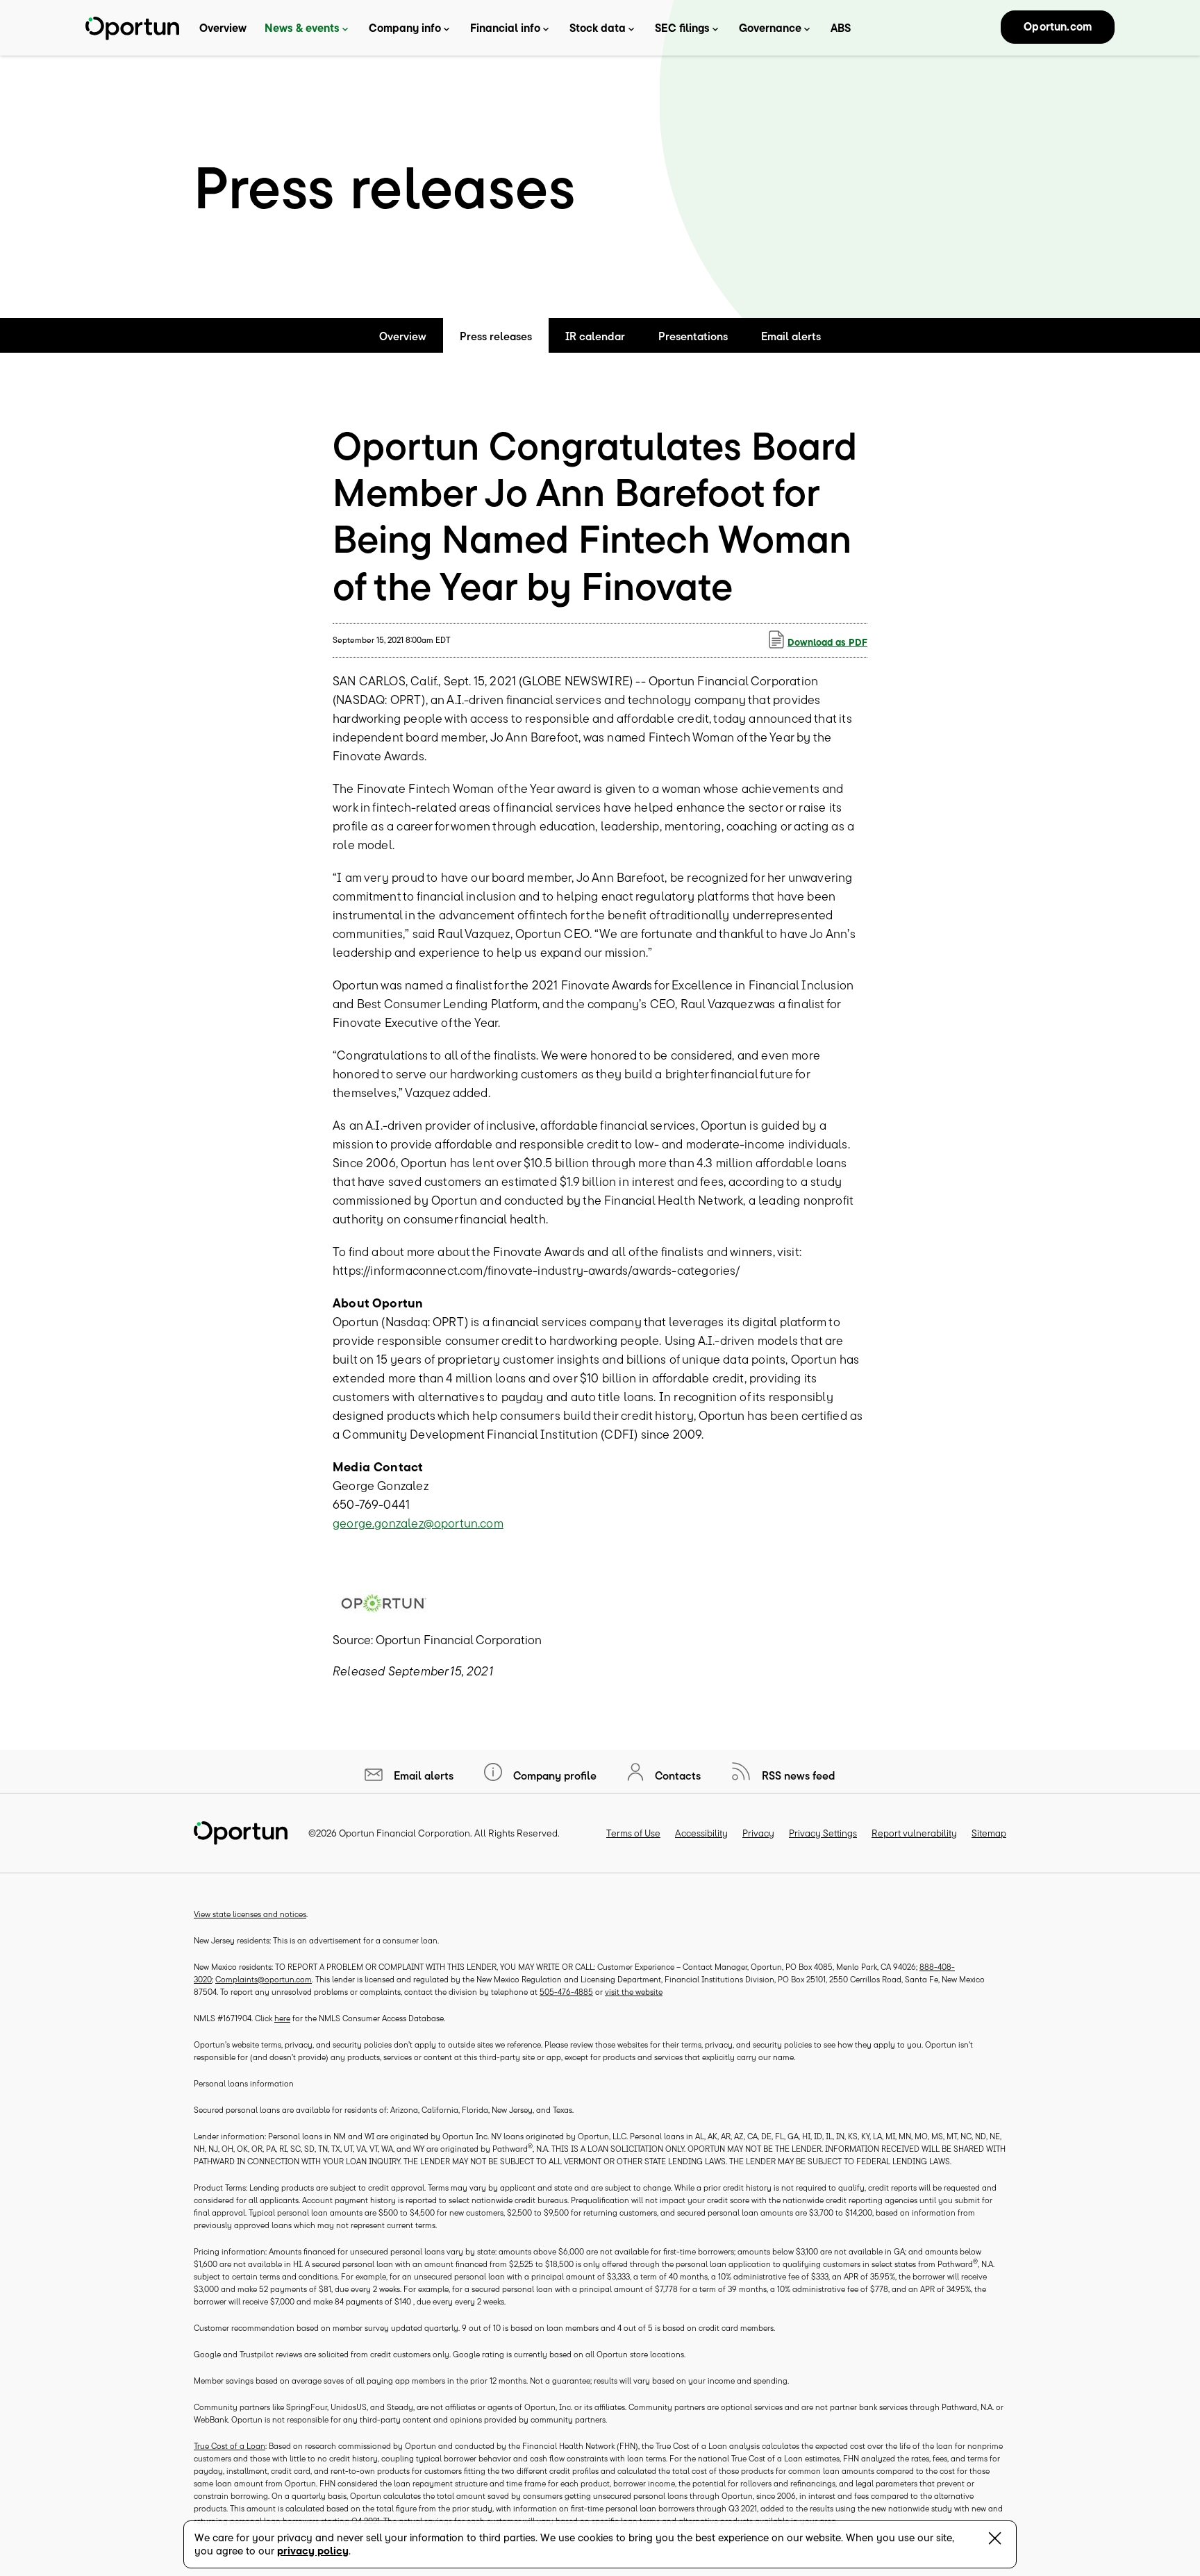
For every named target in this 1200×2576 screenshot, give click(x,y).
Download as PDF (827, 642)
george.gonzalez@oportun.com (418, 1523)
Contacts (676, 1775)
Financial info (505, 28)
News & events (302, 28)
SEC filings (682, 28)
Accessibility (701, 1833)
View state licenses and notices (250, 1914)
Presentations (693, 336)
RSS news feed (797, 1775)
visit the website (634, 1992)
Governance (770, 28)
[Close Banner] (995, 2541)
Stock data (598, 28)
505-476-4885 (566, 1992)
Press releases (496, 336)
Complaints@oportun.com (264, 1979)
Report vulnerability (914, 1833)
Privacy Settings (823, 1833)
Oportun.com (1058, 26)
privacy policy (313, 2551)
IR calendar (595, 336)
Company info (405, 28)
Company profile (553, 1775)
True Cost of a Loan (230, 2446)
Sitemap (989, 1833)
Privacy (758, 1833)
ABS (841, 28)
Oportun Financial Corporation (405, 1833)
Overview (223, 28)
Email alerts (791, 336)
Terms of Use (633, 1833)
